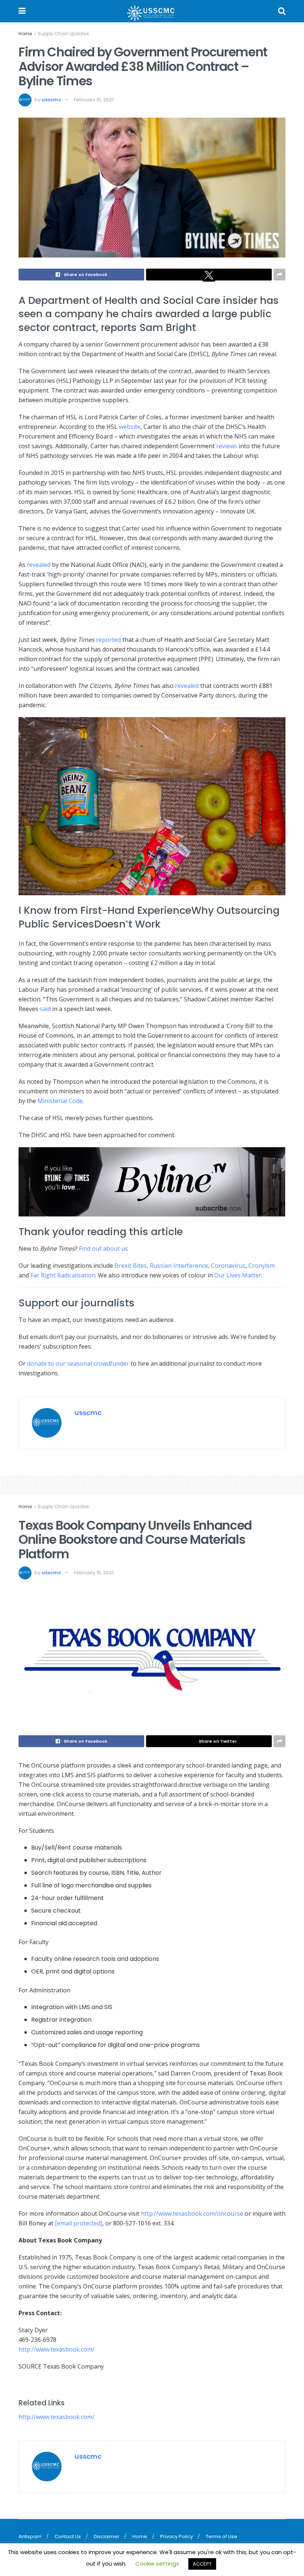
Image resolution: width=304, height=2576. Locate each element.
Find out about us (103, 1248)
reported (108, 640)
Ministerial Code (60, 1101)
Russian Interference (179, 1266)
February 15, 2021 (94, 100)
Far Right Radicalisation (63, 1275)
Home (25, 34)
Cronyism (262, 1266)
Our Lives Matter (238, 1275)
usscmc (51, 100)
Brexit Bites (131, 1266)
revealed (39, 565)
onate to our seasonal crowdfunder (80, 1364)
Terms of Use (222, 2536)
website (130, 427)
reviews (227, 446)
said (45, 1009)
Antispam (30, 2536)
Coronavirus (228, 1266)
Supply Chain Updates (63, 34)
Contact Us (68, 2536)
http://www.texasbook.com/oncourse (192, 2214)
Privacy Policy (176, 2536)
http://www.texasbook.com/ (57, 2417)
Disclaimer (107, 2536)
